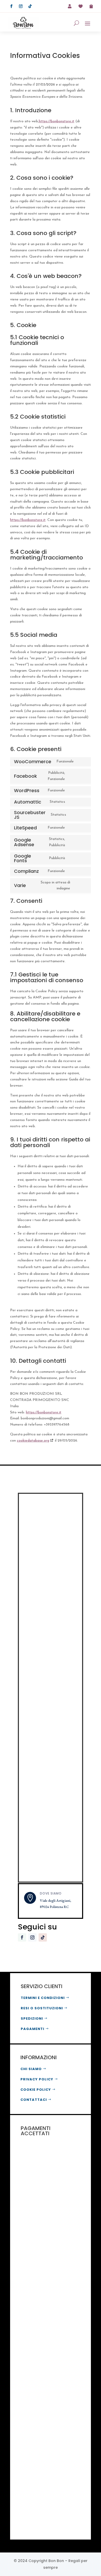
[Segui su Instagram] (21, 6)
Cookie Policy (36, 2090)
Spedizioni (32, 2018)
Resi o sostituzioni (42, 2008)
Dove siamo (51, 1893)
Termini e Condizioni (43, 1998)
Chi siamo (31, 2069)
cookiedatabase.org (33, 1441)
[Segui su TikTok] (30, 6)
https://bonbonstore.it (57, 121)
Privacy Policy (37, 2079)
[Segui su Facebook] (11, 6)
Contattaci (34, 2100)
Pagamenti (33, 2029)
